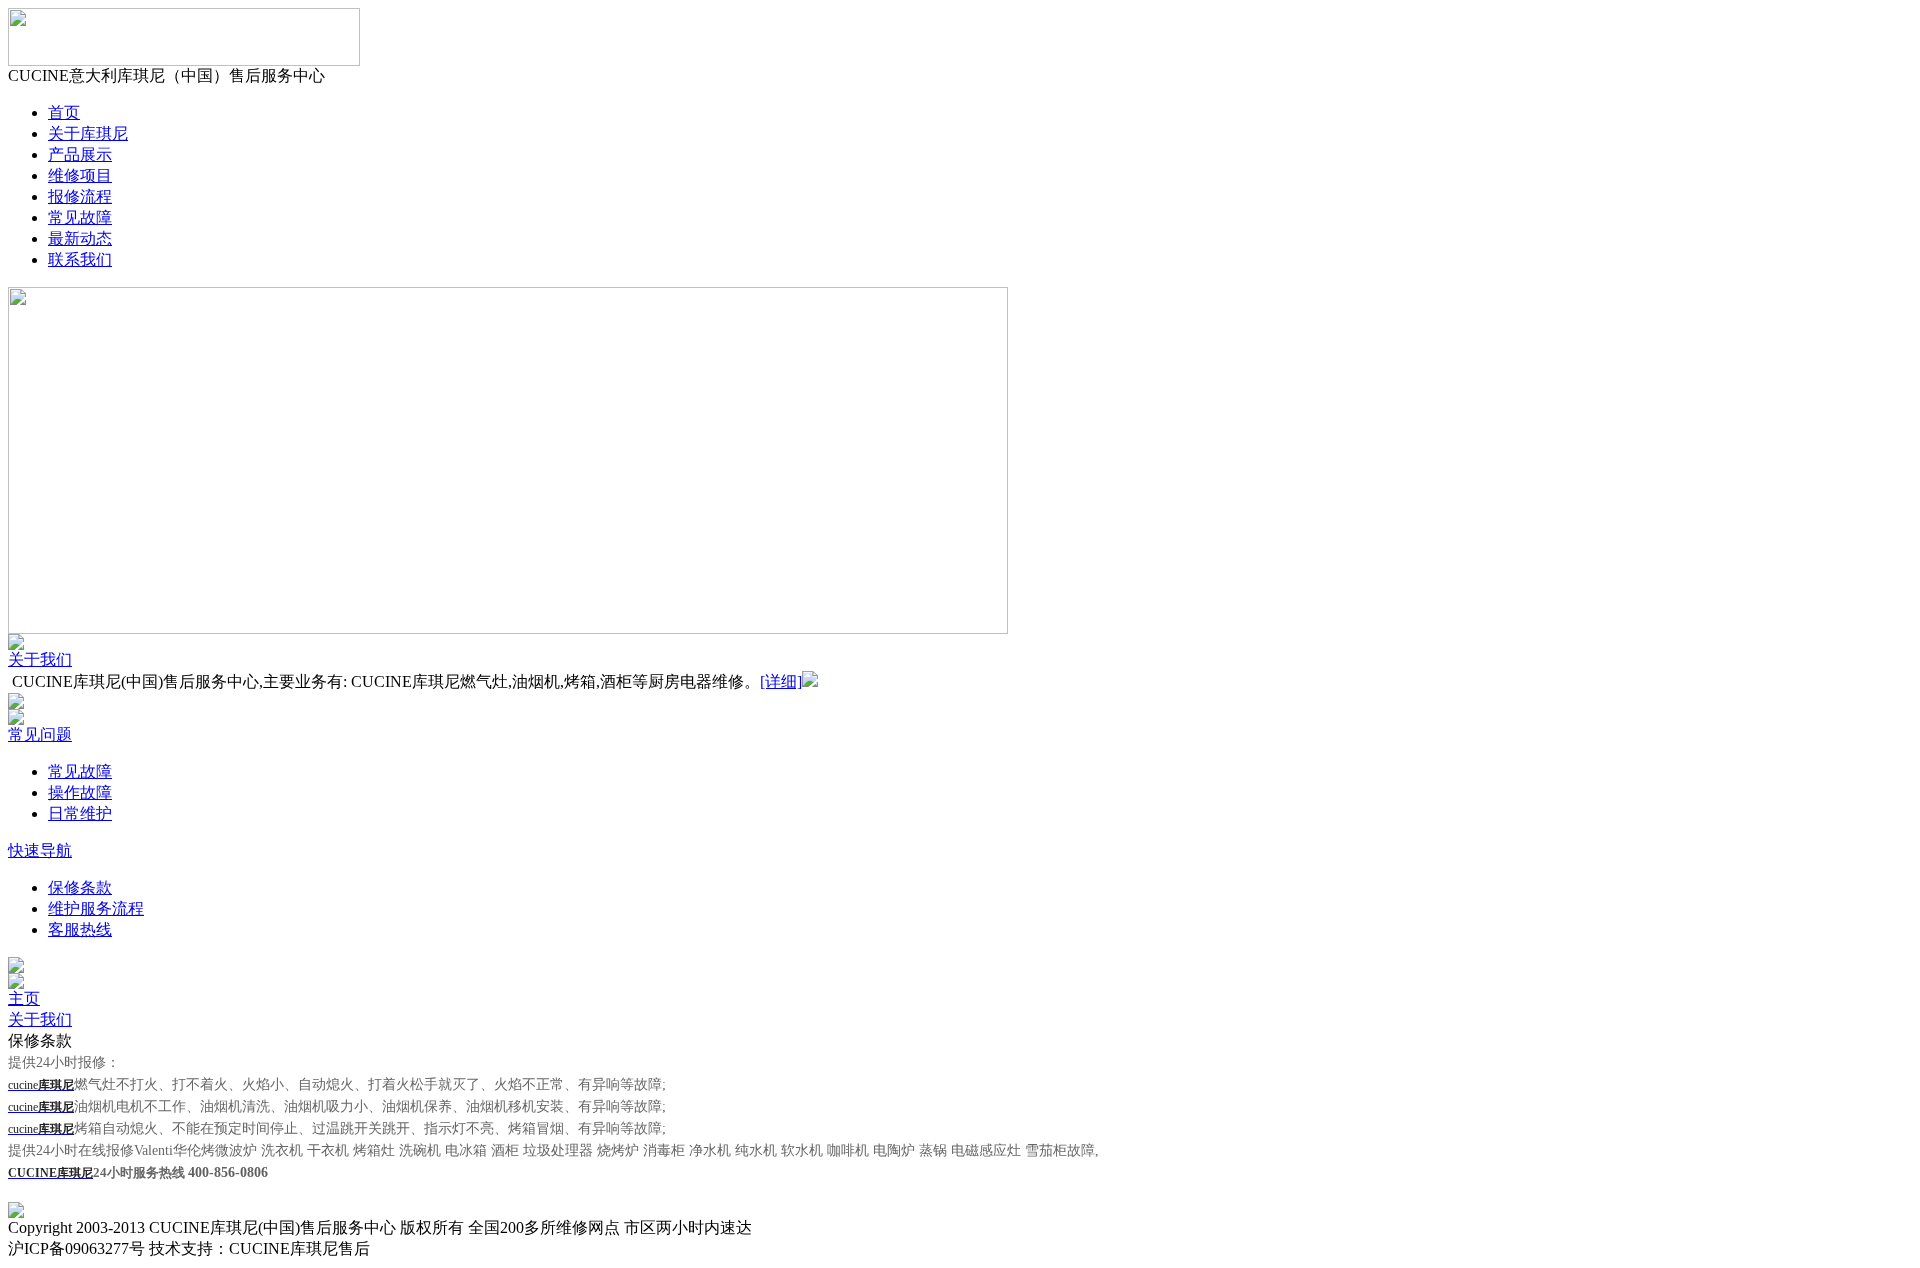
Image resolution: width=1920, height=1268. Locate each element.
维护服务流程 (96, 908)
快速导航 (40, 850)
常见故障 (80, 217)
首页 (64, 112)
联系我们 (80, 259)
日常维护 (80, 813)
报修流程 (80, 196)
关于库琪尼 (88, 133)
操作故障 (80, 792)
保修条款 (80, 887)
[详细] (781, 681)
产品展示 (80, 154)
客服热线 (80, 929)
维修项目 (80, 175)
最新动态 (80, 238)
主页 (24, 998)
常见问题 (40, 734)
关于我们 (40, 659)
